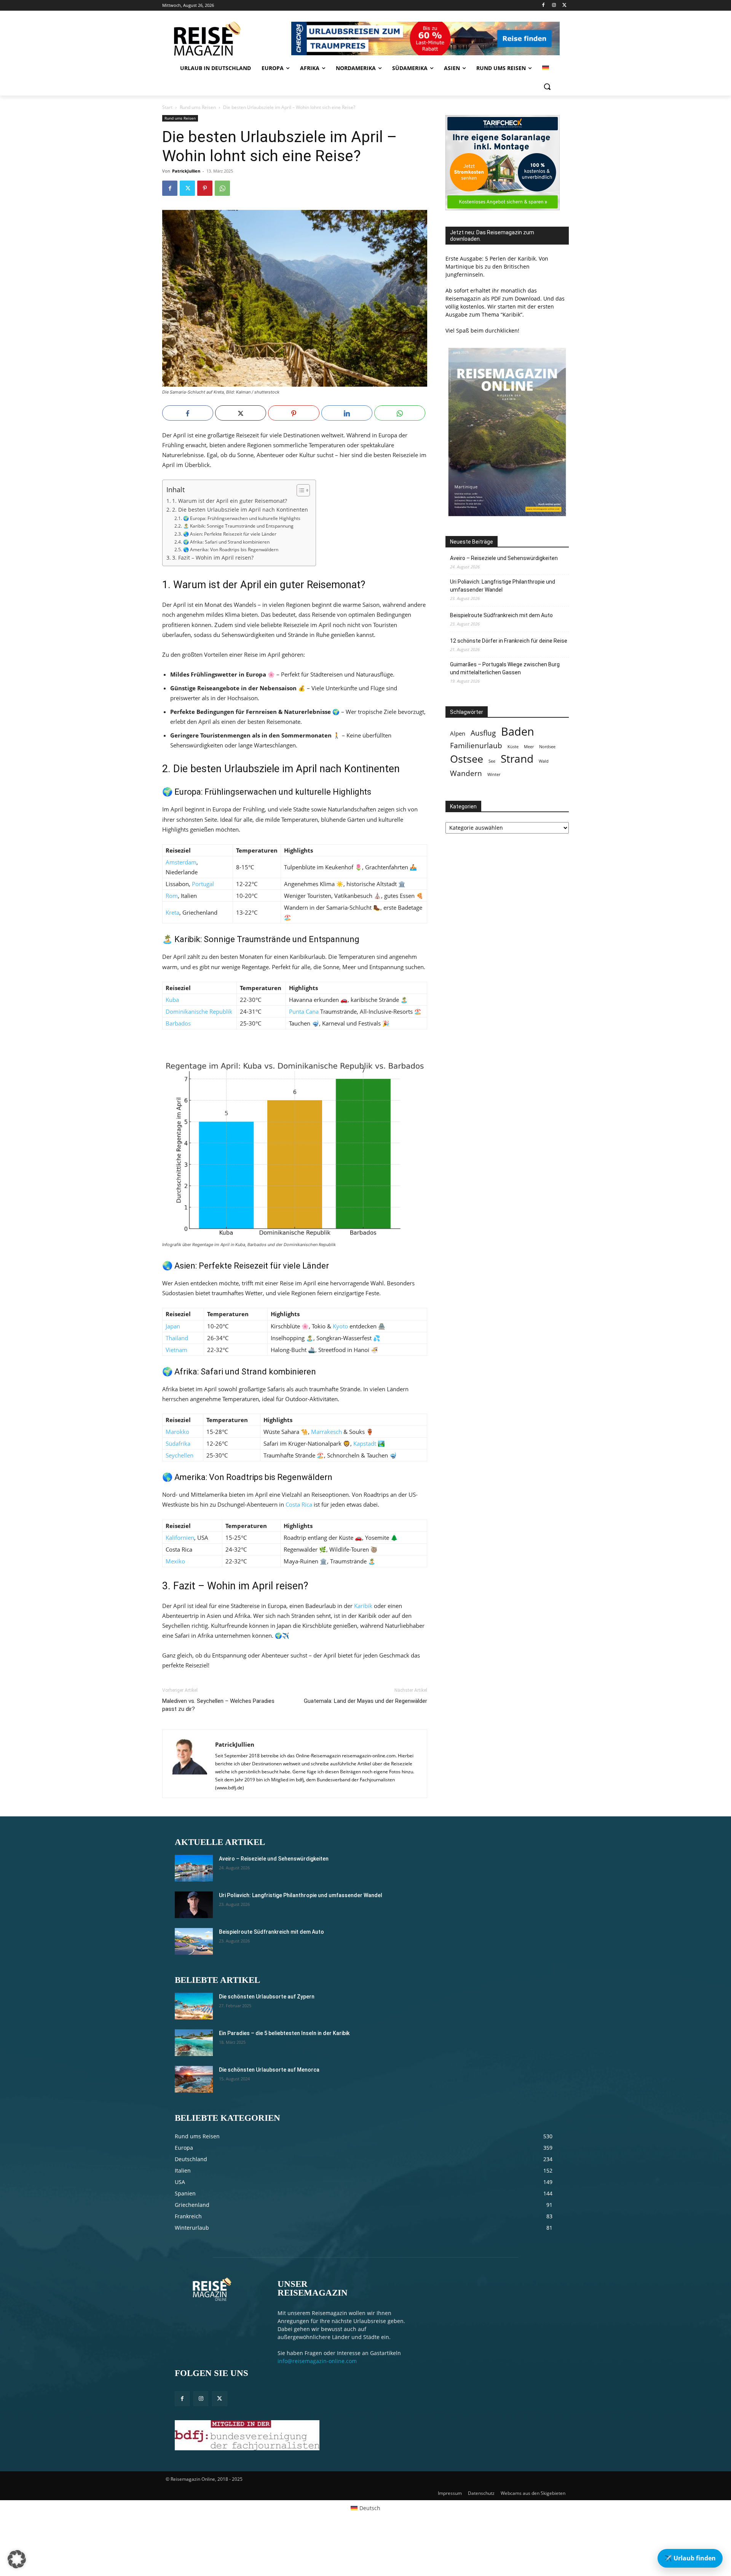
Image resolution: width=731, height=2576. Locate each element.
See (492, 761)
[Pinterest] (205, 188)
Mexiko (175, 1561)
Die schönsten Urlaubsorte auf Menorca (269, 2070)
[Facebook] (543, 6)
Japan (173, 1326)
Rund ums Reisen (198, 107)
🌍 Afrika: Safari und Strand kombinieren (226, 542)
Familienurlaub (476, 745)
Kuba (172, 1000)
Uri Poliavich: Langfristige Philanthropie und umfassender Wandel (503, 586)
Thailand (177, 1338)
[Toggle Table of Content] (299, 490)
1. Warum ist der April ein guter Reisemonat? (230, 501)
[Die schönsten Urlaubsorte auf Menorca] (194, 2079)
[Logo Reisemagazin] (226, 38)
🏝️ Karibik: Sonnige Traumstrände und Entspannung (238, 526)
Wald (544, 761)
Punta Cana (304, 1011)
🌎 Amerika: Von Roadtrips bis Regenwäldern (231, 550)
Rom (172, 896)
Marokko (177, 1432)
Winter (494, 774)
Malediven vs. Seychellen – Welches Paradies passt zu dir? (218, 1705)
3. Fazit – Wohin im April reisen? (213, 558)
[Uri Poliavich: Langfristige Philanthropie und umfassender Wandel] (194, 1905)
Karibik (363, 1606)
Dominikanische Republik (199, 1011)
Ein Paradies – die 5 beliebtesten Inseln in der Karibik (284, 2033)
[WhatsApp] (222, 188)
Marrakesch (326, 1432)
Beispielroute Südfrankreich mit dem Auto (501, 615)
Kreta (172, 912)
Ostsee (467, 759)
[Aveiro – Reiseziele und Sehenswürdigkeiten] (194, 1868)
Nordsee (547, 747)
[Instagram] (554, 6)
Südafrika (178, 1443)
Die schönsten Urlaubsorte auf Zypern (267, 1997)
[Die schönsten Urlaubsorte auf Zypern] (194, 2006)
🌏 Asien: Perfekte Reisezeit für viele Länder (230, 534)
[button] (547, 86)
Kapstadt (365, 1443)
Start (167, 107)
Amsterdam (181, 862)
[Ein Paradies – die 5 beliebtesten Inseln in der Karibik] (194, 2043)
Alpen (458, 734)
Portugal (203, 884)
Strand (517, 759)
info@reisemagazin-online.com (317, 2361)
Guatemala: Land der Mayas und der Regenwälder (365, 1701)
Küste (513, 747)
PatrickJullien (186, 171)
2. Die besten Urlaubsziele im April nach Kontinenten (240, 510)
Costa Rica (299, 1504)
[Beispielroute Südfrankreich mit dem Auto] (194, 1941)
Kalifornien (180, 1538)
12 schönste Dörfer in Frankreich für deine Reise (509, 641)
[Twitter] (564, 6)
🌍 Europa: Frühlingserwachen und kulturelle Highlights (242, 518)
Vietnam (176, 1350)
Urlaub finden (690, 2558)
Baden (518, 732)
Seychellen (180, 1455)
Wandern (466, 773)
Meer (529, 747)
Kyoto (340, 1326)
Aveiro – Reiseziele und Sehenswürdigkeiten (504, 558)
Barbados (178, 1023)
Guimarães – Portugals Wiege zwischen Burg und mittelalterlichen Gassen (505, 668)
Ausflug (483, 733)
